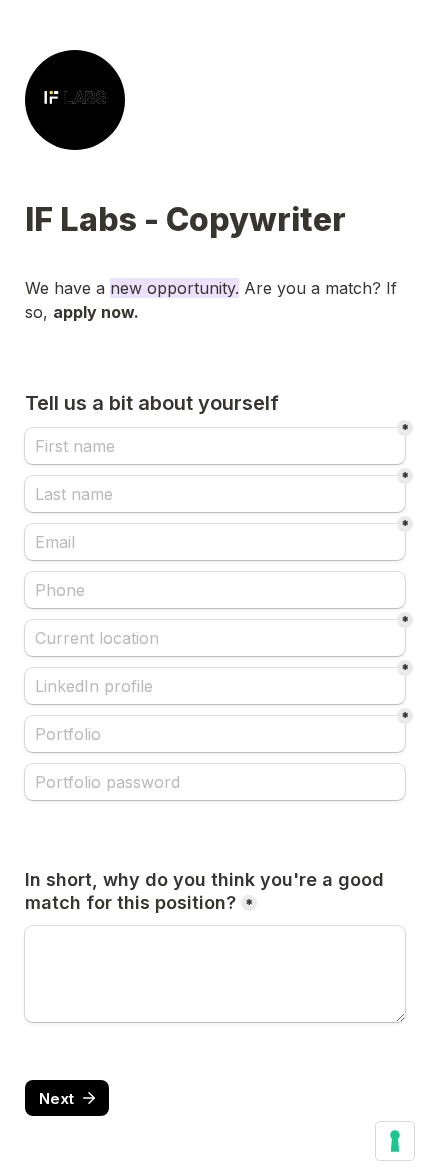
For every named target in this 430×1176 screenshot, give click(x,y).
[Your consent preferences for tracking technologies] (395, 1141)
